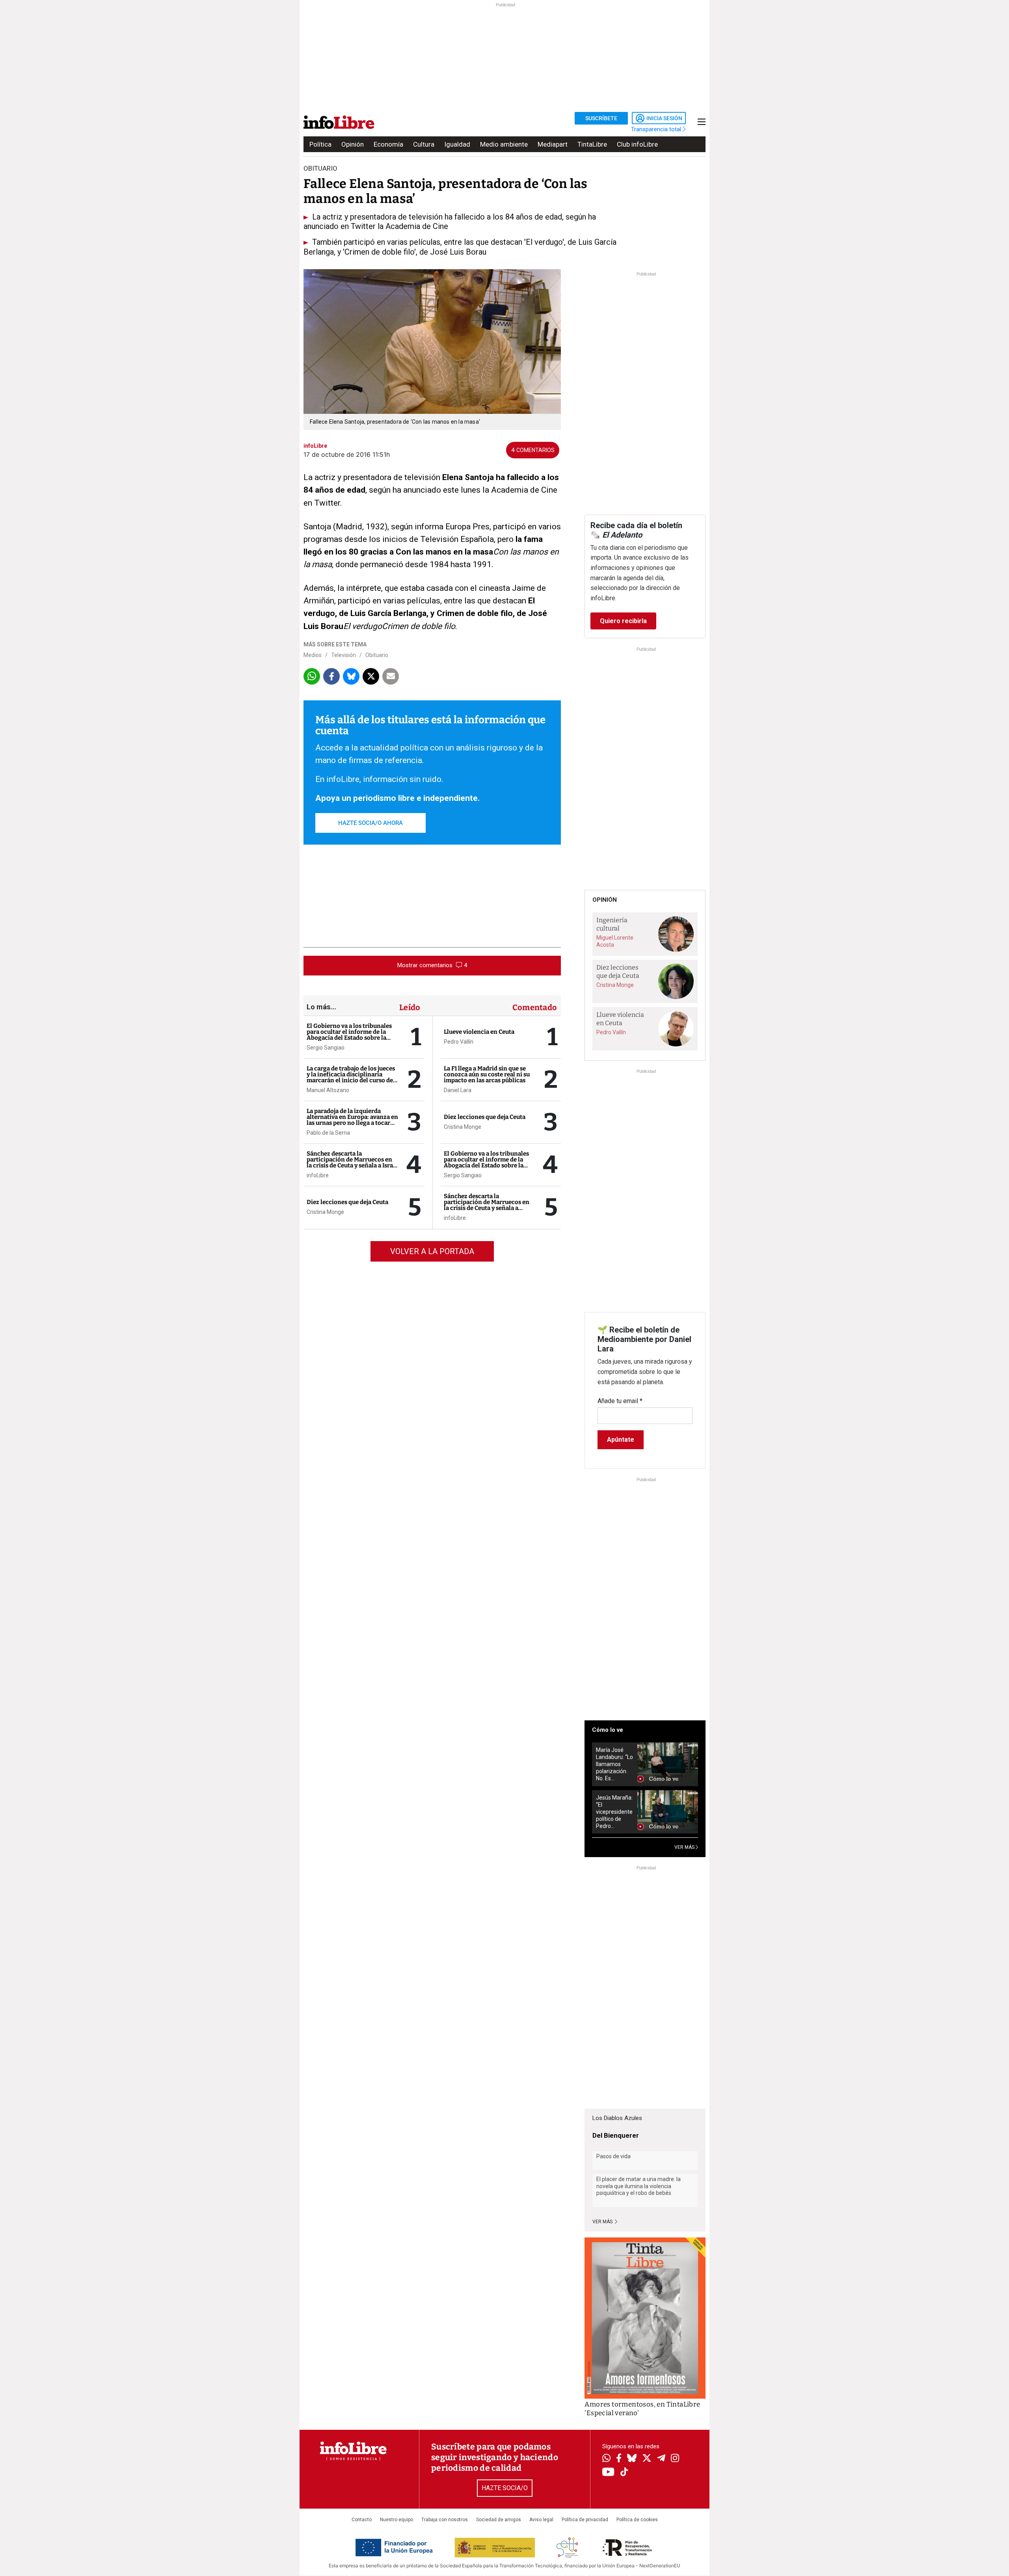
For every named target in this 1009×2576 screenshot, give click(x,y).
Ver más (603, 2222)
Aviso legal (541, 2520)
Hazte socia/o (505, 2488)
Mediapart (553, 144)
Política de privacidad (585, 2520)
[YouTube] (608, 2473)
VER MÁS (685, 1847)
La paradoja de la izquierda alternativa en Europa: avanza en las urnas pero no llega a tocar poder (352, 1120)
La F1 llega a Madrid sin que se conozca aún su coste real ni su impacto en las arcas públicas (487, 1074)
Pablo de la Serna (328, 1133)
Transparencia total (657, 129)
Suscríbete (601, 118)
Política (320, 144)
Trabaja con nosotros (445, 2520)
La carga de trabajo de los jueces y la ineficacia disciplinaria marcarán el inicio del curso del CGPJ (351, 1077)
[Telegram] (661, 2459)
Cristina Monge (325, 1212)
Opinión (353, 144)
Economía (388, 144)
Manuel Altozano (328, 1090)
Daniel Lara (458, 1090)
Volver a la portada (432, 1251)
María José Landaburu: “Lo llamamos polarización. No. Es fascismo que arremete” (614, 1764)
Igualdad (457, 144)
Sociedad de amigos (499, 2520)
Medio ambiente (504, 144)
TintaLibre (592, 144)
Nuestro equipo (397, 2520)
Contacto (362, 2520)
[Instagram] (675, 2459)
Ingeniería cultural (612, 924)
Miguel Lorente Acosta (615, 941)
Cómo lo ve (608, 1730)
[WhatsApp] (606, 2459)
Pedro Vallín (459, 1042)
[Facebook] (619, 2459)
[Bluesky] (632, 2459)
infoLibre (318, 1175)
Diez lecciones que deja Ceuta (347, 1202)
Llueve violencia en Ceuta (479, 1032)
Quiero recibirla (623, 621)
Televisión (343, 655)
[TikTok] (624, 2473)
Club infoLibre (637, 144)
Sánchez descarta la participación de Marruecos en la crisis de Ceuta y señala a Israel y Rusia (352, 1162)
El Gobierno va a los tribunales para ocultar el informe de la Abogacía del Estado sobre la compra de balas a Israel (349, 1035)
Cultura (424, 144)
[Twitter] (647, 2459)
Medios (313, 655)
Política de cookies (637, 2520)
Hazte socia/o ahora (370, 823)
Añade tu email (620, 1401)
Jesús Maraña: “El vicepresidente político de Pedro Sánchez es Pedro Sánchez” (614, 1812)
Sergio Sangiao (326, 1048)
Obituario (377, 655)
